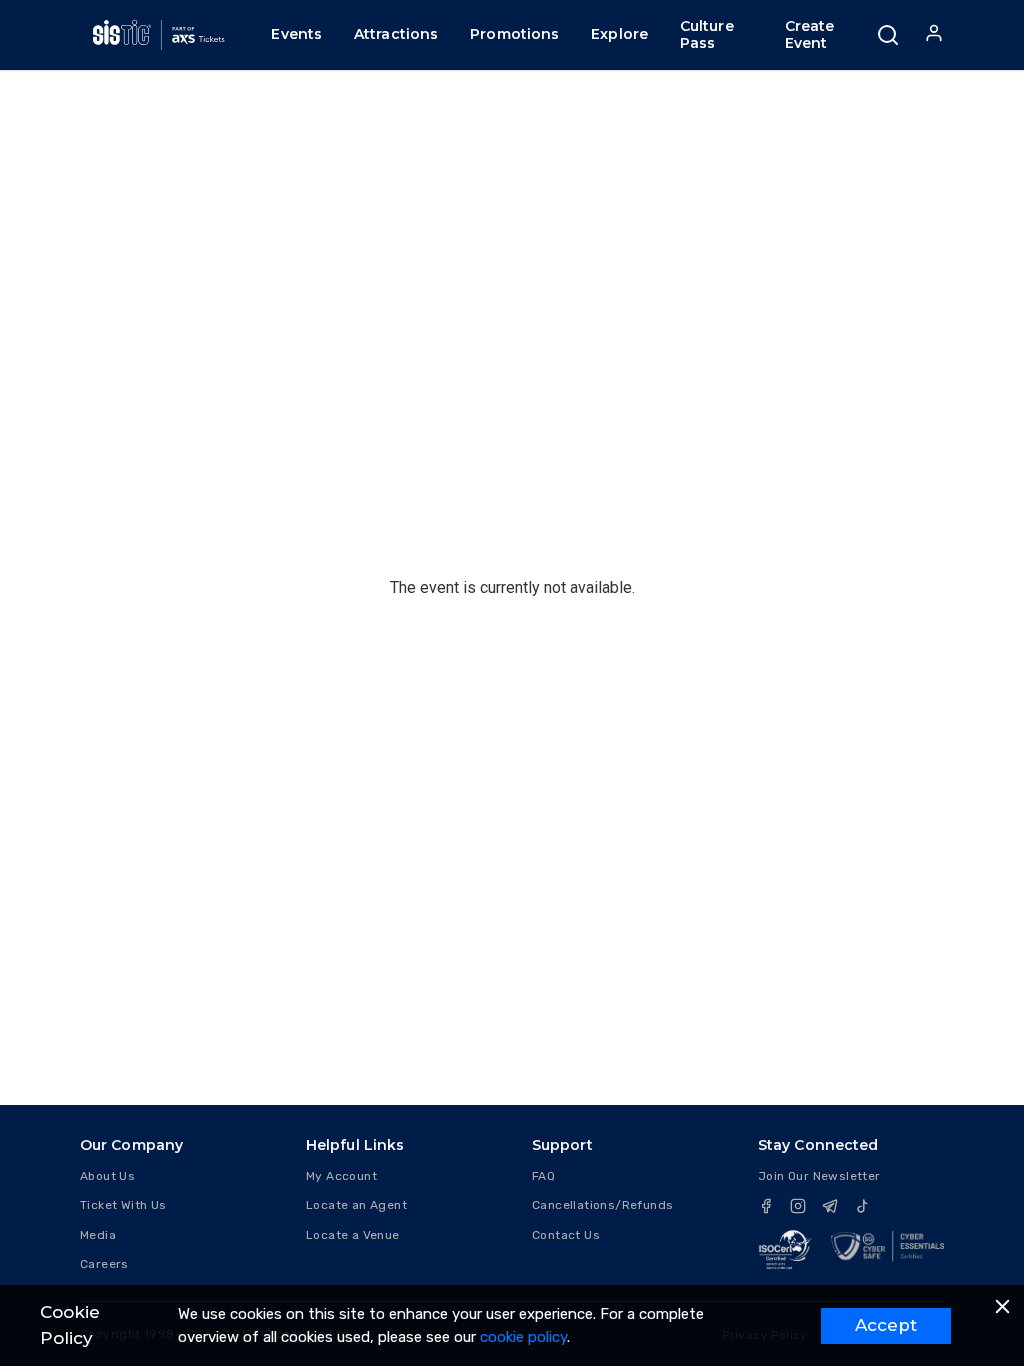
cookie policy (523, 1337)
